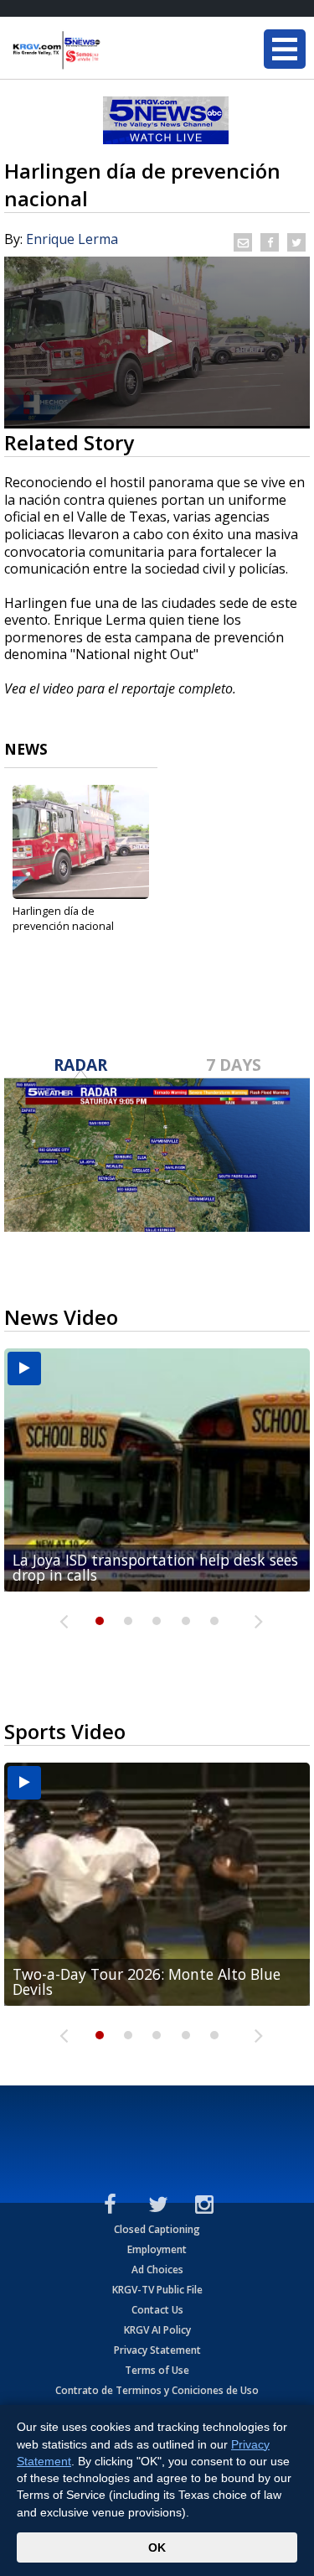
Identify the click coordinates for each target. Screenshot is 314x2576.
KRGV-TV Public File (157, 2290)
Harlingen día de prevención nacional (64, 918)
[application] (157, 343)
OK (157, 2547)
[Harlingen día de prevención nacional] (81, 842)
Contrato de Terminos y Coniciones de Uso (157, 2390)
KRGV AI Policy (157, 2330)
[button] (157, 341)
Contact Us (157, 2310)
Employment (157, 2249)
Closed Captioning (157, 2229)
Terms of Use (157, 2370)
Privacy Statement (157, 2350)
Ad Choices (157, 2270)
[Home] (113, 50)
